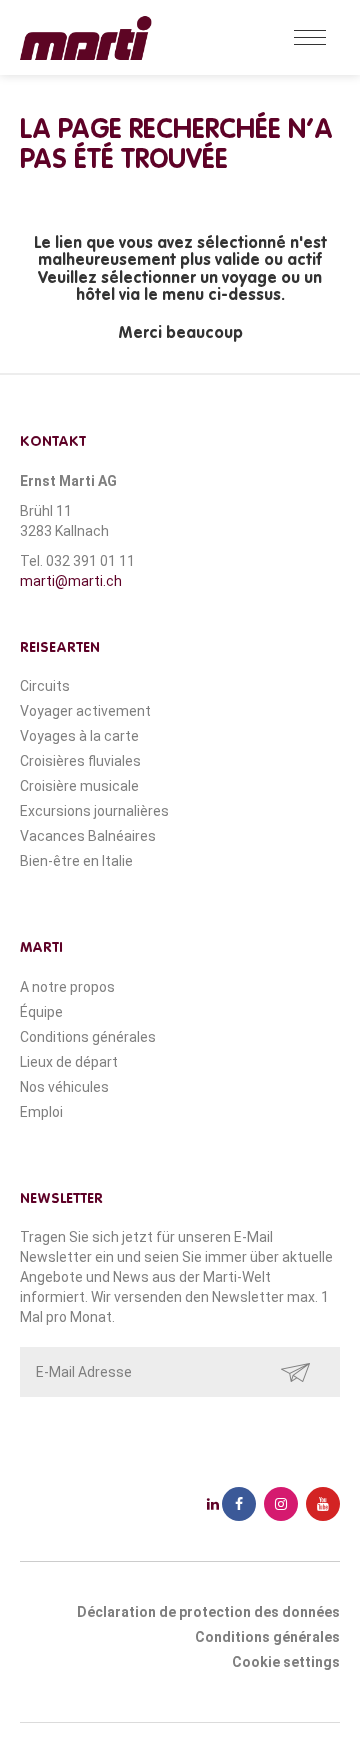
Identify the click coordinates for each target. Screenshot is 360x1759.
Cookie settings (286, 1662)
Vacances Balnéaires (88, 836)
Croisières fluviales (80, 761)
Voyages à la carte (79, 736)
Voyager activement (85, 711)
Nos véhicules (64, 1087)
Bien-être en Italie (76, 861)
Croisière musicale (79, 786)
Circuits (45, 686)
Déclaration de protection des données (208, 1612)
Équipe (41, 1012)
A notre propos (67, 987)
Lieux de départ (69, 1062)
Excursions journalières (94, 811)
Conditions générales (88, 1037)
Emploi (41, 1112)
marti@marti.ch (71, 581)
